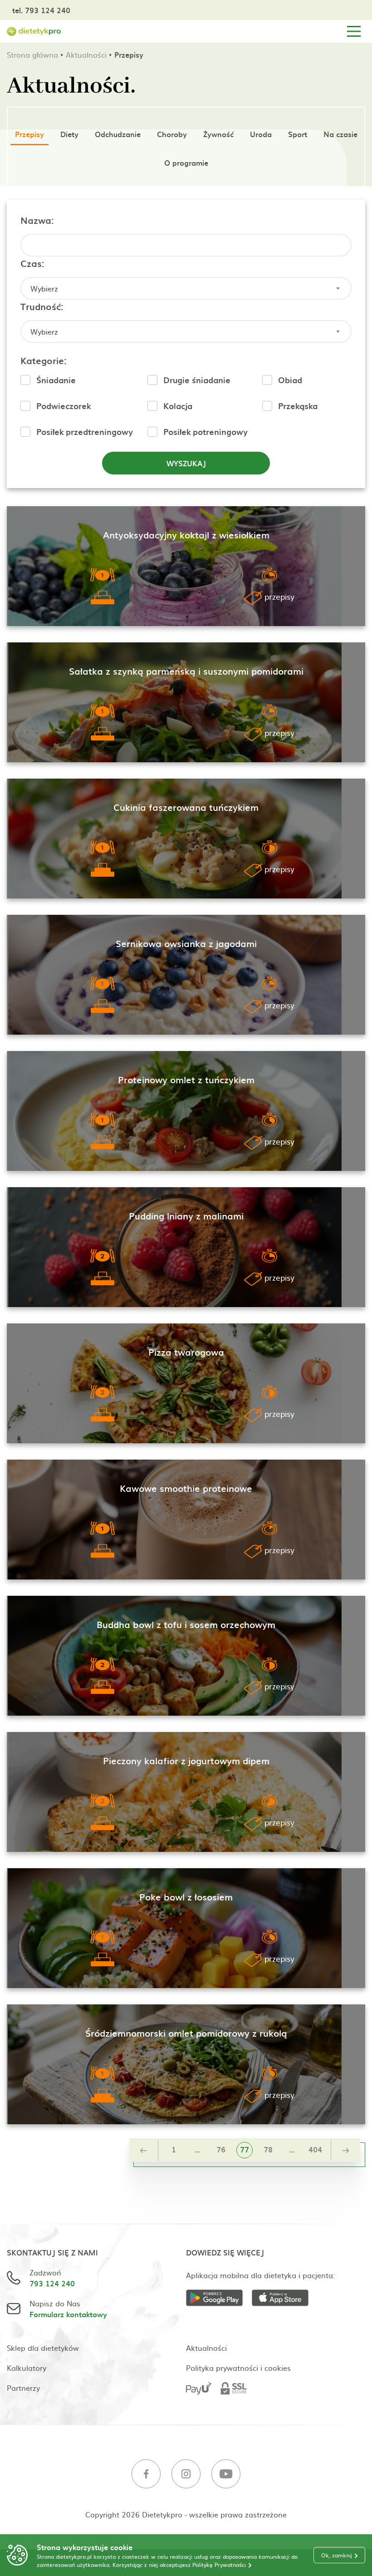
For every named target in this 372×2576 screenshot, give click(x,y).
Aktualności (86, 54)
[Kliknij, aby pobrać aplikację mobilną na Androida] (219, 2299)
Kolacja (178, 406)
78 (268, 2149)
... (197, 2149)
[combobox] (186, 288)
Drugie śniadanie (197, 380)
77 (245, 2149)
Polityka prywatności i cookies (238, 2368)
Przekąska (298, 406)
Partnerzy (23, 2388)
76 (221, 2149)
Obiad (290, 380)
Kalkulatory (27, 2368)
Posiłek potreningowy (206, 432)
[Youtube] (226, 2475)
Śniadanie (56, 380)
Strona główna (32, 54)
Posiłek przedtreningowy (85, 432)
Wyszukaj (186, 463)
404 (315, 2149)
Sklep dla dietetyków (43, 2348)
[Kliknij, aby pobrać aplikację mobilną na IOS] (285, 2299)
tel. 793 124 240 (41, 10)
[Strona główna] (34, 32)
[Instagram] (186, 2475)
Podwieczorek (64, 406)
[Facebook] (146, 2475)
